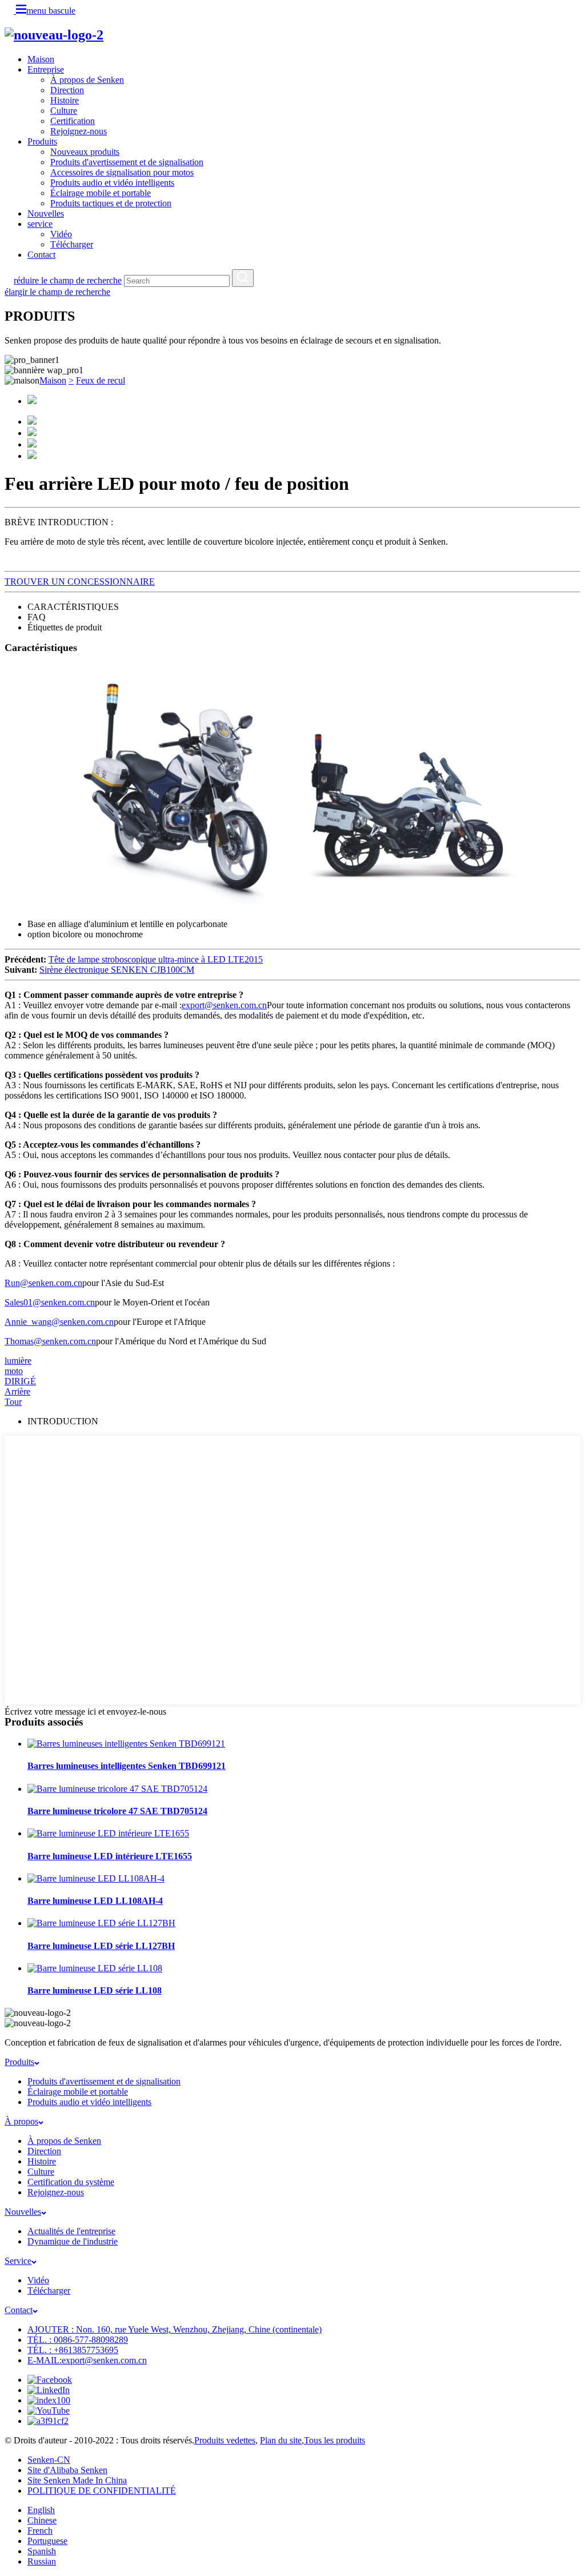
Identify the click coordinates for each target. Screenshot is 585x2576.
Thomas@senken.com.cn (50, 1341)
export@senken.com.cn (224, 1005)
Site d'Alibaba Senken (67, 2470)
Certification (73, 121)
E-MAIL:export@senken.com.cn (87, 2360)
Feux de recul (101, 380)
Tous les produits (334, 2440)
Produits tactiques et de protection (111, 203)
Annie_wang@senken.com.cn (59, 1322)
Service (18, 2261)
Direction (67, 90)
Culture (64, 111)
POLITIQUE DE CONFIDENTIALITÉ (102, 2491)
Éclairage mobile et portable (101, 193)
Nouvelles (46, 213)
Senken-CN (49, 2460)
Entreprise (46, 69)
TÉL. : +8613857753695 (73, 2350)
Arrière (17, 1391)
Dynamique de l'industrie (73, 2241)
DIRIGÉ (20, 1381)
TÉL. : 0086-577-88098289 (78, 2340)
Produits (42, 141)
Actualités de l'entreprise (71, 2231)
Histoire (65, 100)
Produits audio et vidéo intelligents (112, 183)
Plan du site (281, 2440)
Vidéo (61, 234)
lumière (18, 1361)
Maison (41, 59)
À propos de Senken (87, 80)
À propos (21, 2121)
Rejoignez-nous (79, 131)
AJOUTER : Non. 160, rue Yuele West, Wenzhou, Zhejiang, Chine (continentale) (175, 2329)
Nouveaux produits (85, 152)
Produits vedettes (225, 2440)
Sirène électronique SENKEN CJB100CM (117, 970)
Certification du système (71, 2182)
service (40, 224)
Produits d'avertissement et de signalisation (127, 162)
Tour (13, 1402)
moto (14, 1371)
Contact (41, 255)
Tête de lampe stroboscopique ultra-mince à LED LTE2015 (156, 959)
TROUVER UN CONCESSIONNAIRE (80, 582)
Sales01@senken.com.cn (50, 1302)
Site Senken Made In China (77, 2480)
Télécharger (72, 244)
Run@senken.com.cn (43, 1283)
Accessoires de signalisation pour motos (122, 172)
